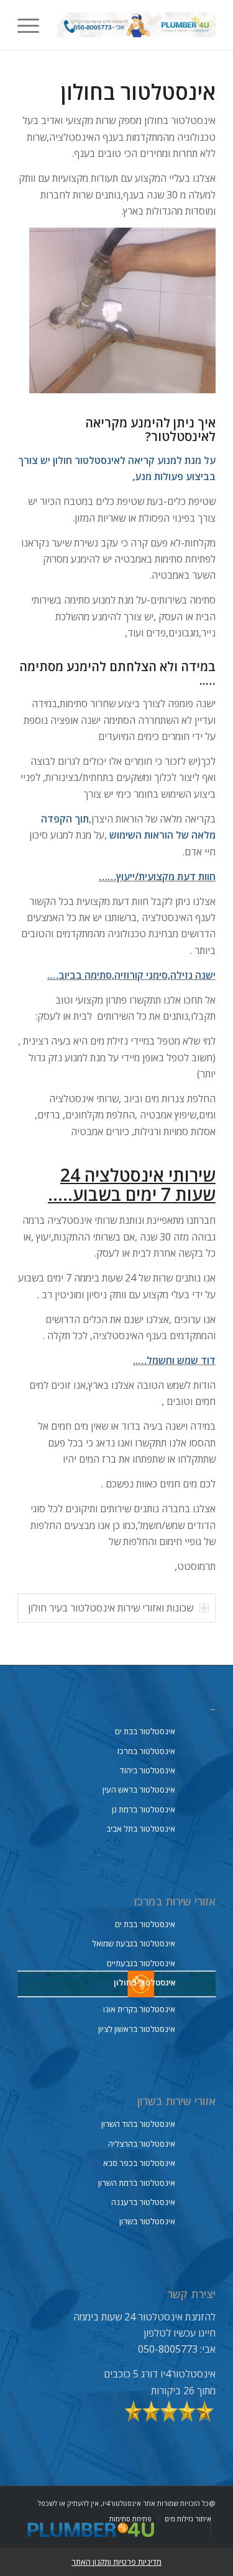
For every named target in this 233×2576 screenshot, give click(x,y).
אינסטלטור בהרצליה (142, 2144)
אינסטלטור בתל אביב (141, 1829)
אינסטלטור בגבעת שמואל (134, 1943)
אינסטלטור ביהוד (148, 1770)
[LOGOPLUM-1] (136, 25)
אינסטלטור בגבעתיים (141, 1963)
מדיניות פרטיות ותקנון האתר (116, 2562)
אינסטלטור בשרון (147, 2221)
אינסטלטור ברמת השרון (137, 2183)
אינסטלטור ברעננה (143, 2202)
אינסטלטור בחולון (144, 1982)
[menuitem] (32, 25)
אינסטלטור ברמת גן (144, 1809)
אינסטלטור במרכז (146, 1751)
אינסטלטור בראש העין (139, 1789)
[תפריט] (32, 25)
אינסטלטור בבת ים (145, 1731)
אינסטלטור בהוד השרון (138, 2124)
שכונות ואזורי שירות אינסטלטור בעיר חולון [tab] (111, 1608)
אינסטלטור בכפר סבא (139, 2163)
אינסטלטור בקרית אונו (139, 2009)
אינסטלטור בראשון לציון (137, 2029)
